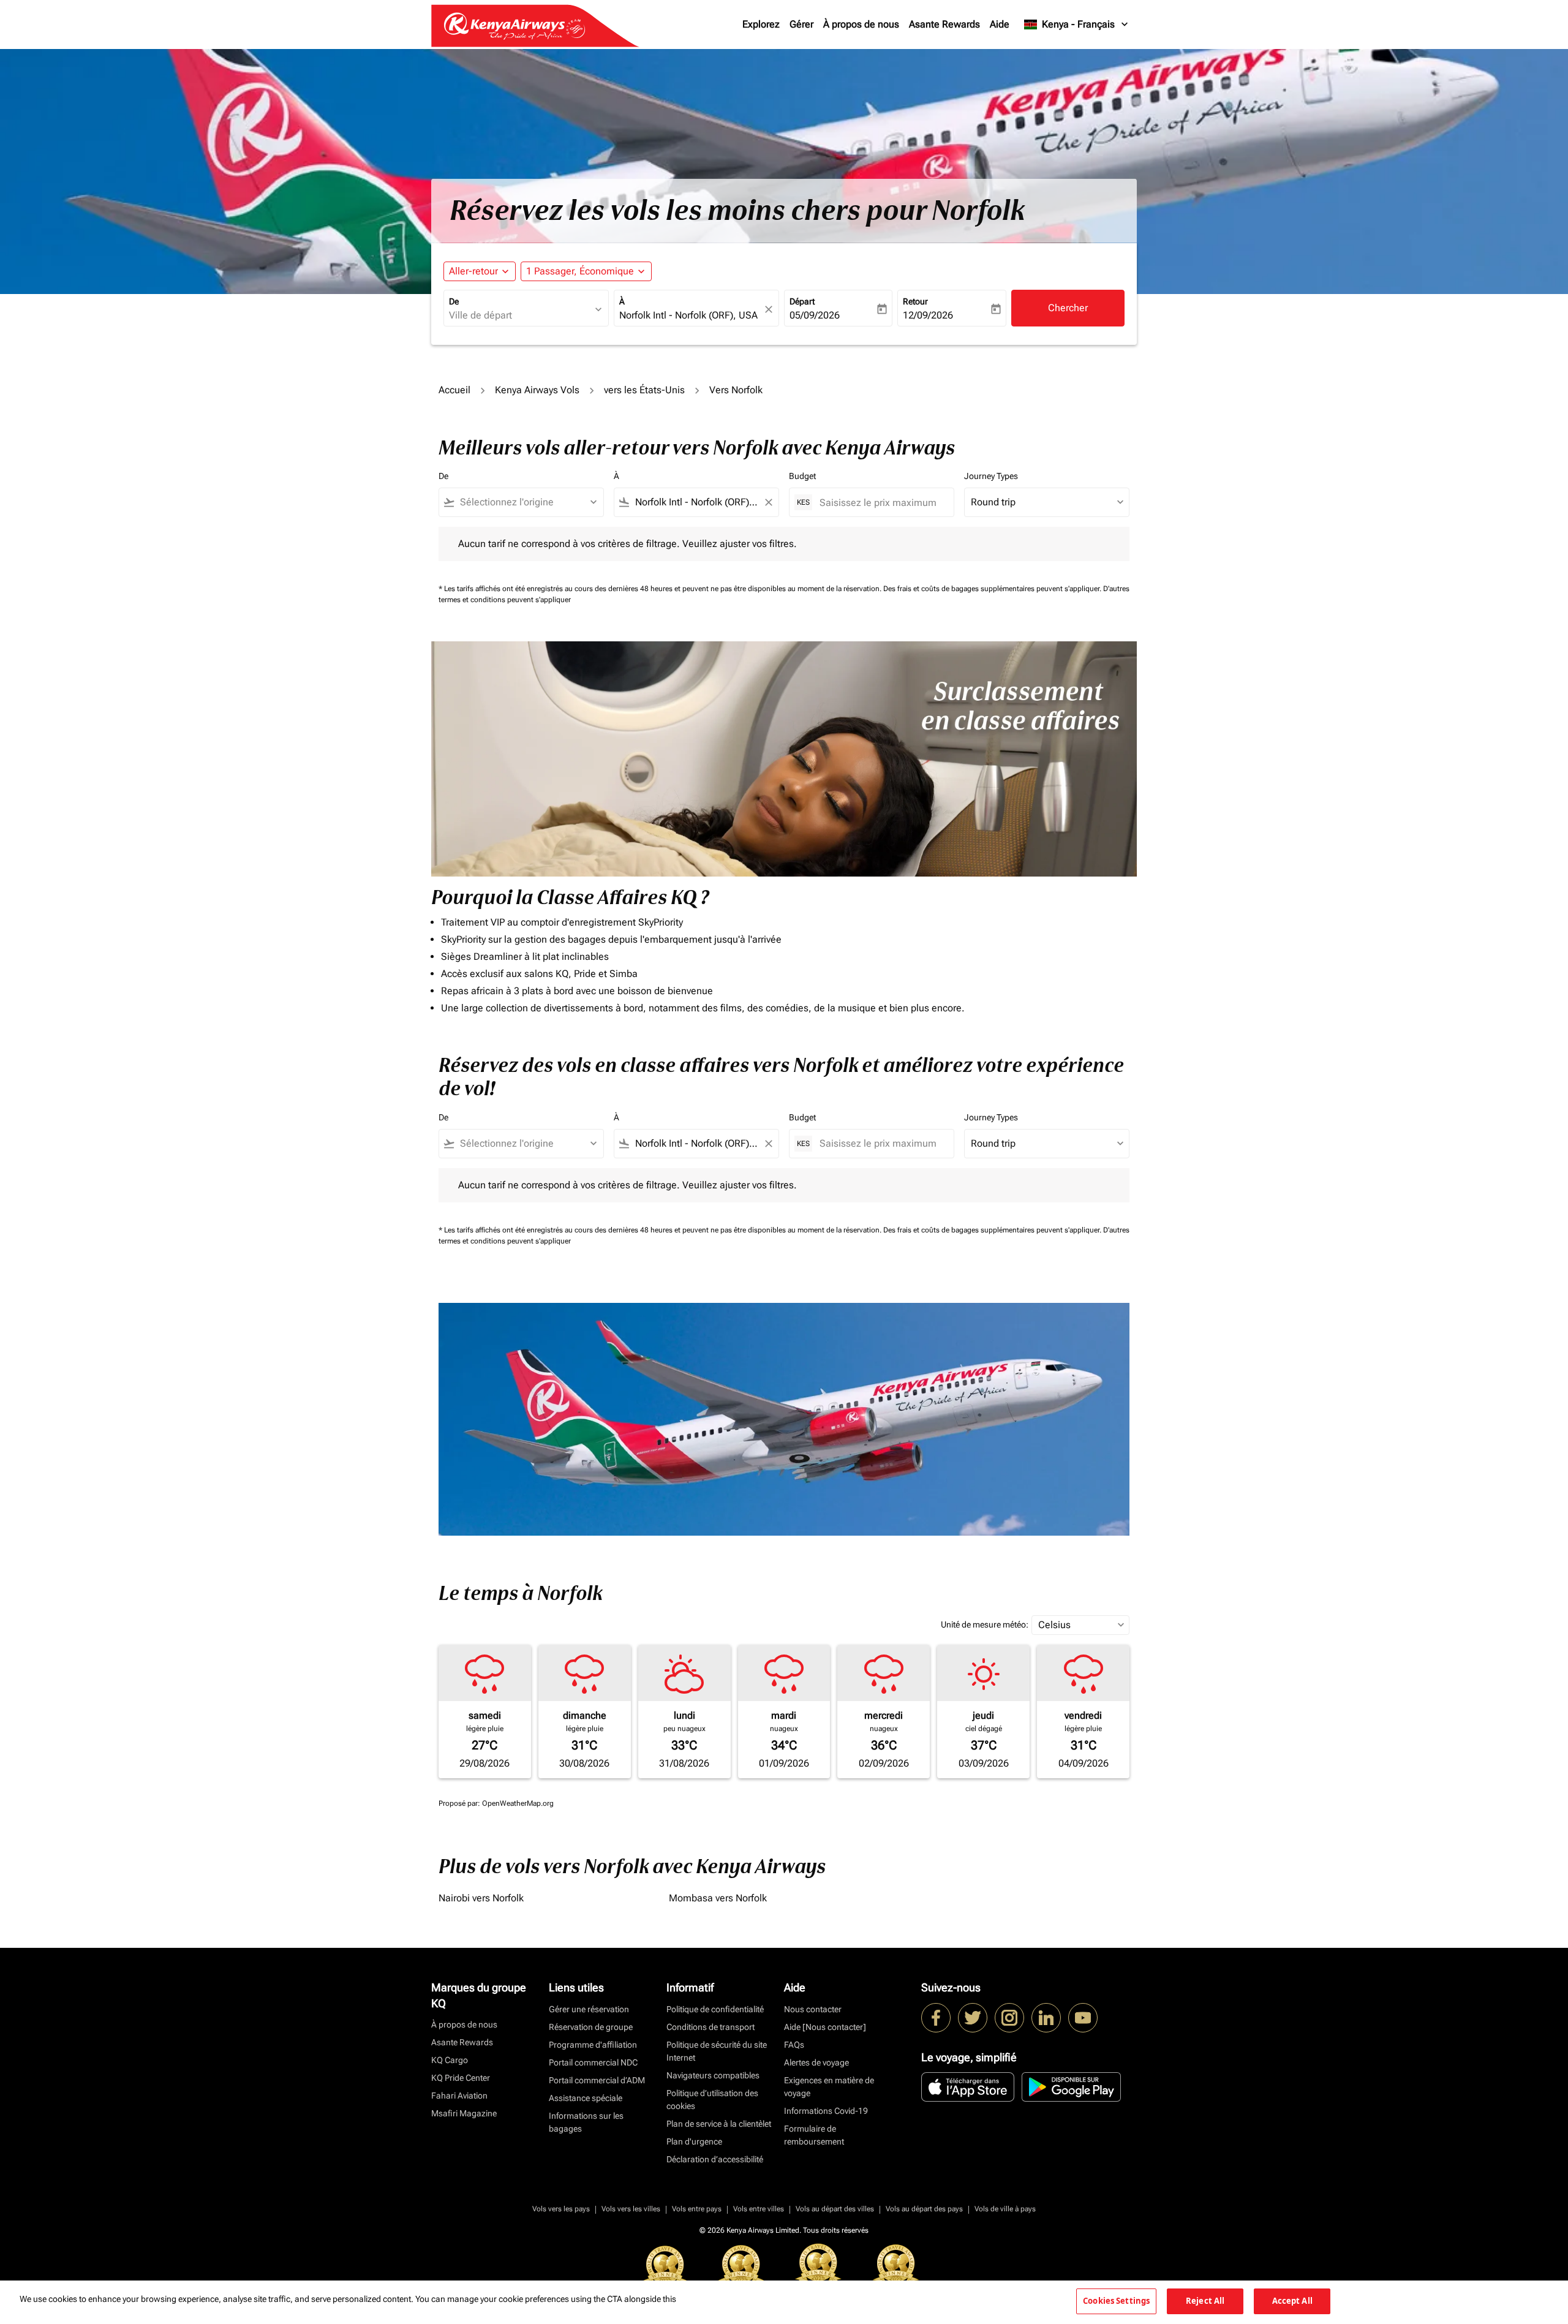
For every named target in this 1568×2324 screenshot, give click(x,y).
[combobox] (520, 315)
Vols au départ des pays (924, 2209)
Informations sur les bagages (586, 2122)
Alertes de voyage (816, 2062)
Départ (802, 301)
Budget (802, 476)
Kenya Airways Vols (537, 390)
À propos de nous (861, 24)
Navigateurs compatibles (713, 2075)
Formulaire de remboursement (814, 2135)
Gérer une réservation (589, 2009)
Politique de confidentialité (715, 2009)
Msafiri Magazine (464, 2113)
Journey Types (991, 476)
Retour (915, 301)
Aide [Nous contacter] (825, 2027)
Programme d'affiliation (593, 2045)
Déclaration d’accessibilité (715, 2159)
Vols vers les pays (561, 2209)
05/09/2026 (815, 315)
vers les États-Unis (644, 390)
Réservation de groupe (591, 2027)
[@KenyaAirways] (973, 2018)
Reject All (1205, 2301)
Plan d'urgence (694, 2141)
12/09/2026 (928, 315)
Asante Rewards (944, 24)
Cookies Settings (1116, 2301)
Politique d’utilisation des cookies (712, 2100)
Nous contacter (813, 2009)
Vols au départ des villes (835, 2209)
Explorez (761, 24)
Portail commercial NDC (593, 2062)
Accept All (1292, 2301)
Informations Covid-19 (826, 2111)
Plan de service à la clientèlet (719, 2124)
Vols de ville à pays (1005, 2209)
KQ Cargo (450, 2060)
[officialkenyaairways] (1009, 2018)
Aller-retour (473, 271)
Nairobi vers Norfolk (481, 1898)
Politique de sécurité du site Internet (717, 2051)
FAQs (794, 2045)
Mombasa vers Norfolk (718, 1898)
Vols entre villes (759, 2209)
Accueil (454, 390)
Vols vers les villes (631, 2209)
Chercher (1068, 308)
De (454, 301)
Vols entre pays (697, 2209)
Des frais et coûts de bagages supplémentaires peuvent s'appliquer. (993, 589)
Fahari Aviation (459, 2096)
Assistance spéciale (586, 2098)
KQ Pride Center (461, 2078)
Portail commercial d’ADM (597, 2080)
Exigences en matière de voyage (829, 2087)
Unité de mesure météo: (985, 1624)
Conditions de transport (710, 2027)
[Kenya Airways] (936, 2018)
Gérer (801, 24)
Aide (1000, 24)
